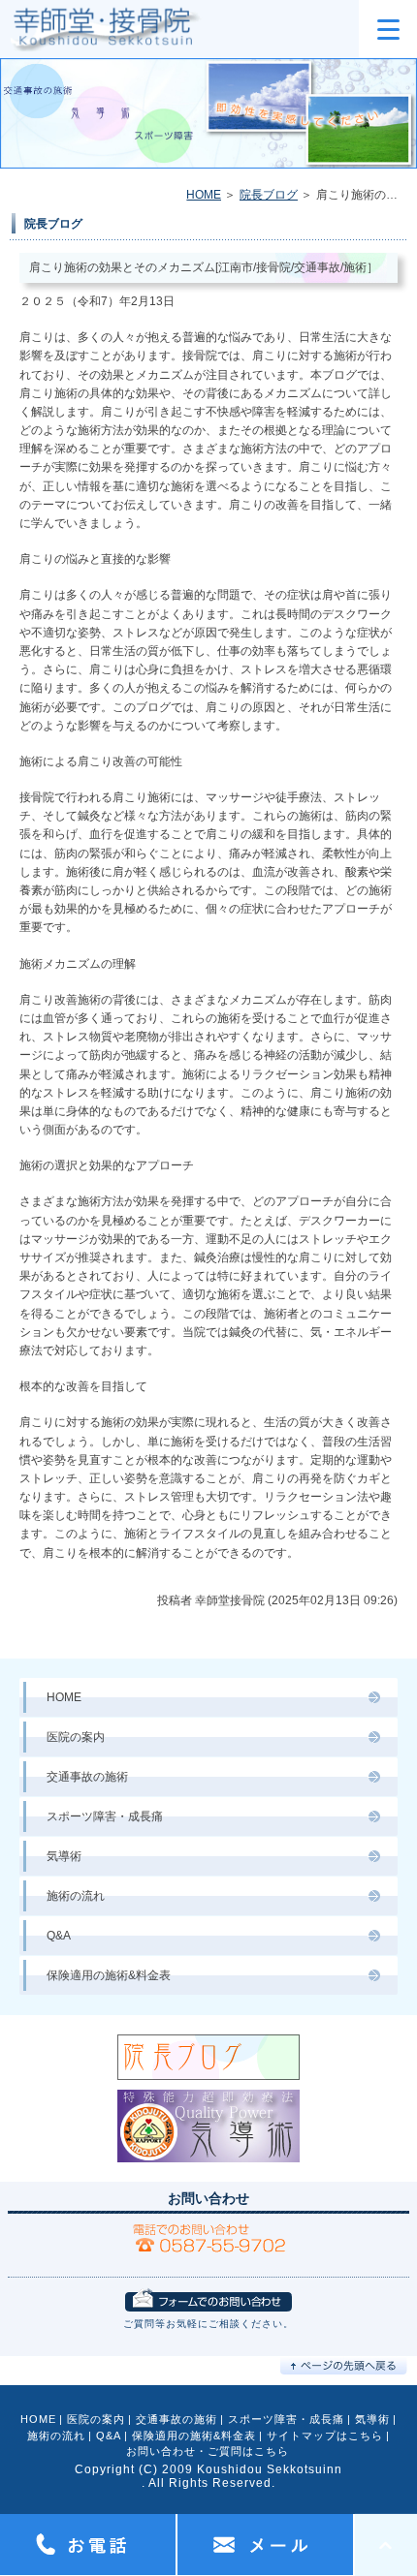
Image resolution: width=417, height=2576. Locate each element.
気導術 (64, 1856)
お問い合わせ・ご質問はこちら (208, 2451)
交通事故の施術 (87, 1777)
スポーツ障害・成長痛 (105, 1816)
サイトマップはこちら (325, 2436)
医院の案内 (76, 1737)
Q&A (59, 1936)
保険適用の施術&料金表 (109, 1975)
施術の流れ (76, 1896)
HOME (204, 195)
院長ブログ (269, 195)
